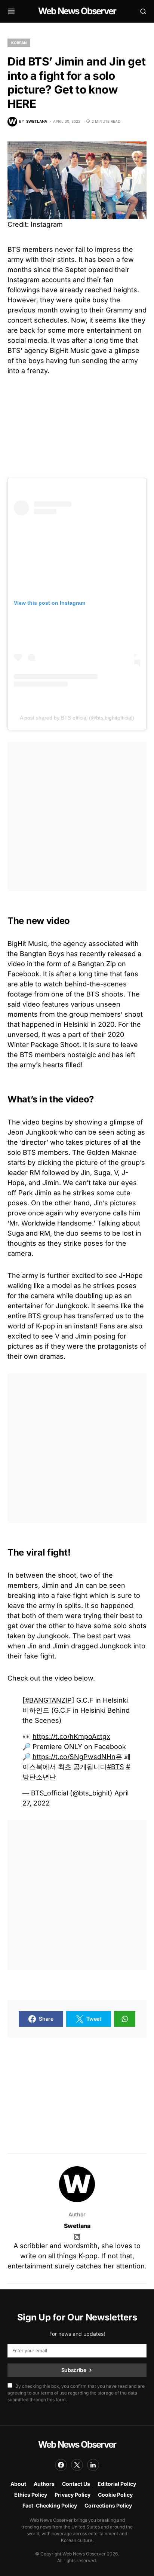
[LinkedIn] (93, 2465)
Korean (19, 43)
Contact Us (76, 2484)
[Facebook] (61, 2465)
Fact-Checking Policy (50, 2505)
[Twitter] (77, 2465)
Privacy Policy (73, 2495)
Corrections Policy (108, 2505)
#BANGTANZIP (48, 1700)
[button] (11, 11)
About (18, 2484)
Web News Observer (77, 11)
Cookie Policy (115, 2495)
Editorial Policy (117, 2484)
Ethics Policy (31, 2495)
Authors (44, 2484)
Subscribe (74, 2370)
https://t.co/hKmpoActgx (71, 1736)
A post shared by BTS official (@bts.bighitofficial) (77, 718)
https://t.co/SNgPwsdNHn (74, 1757)
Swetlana (77, 2226)
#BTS (115, 1767)
